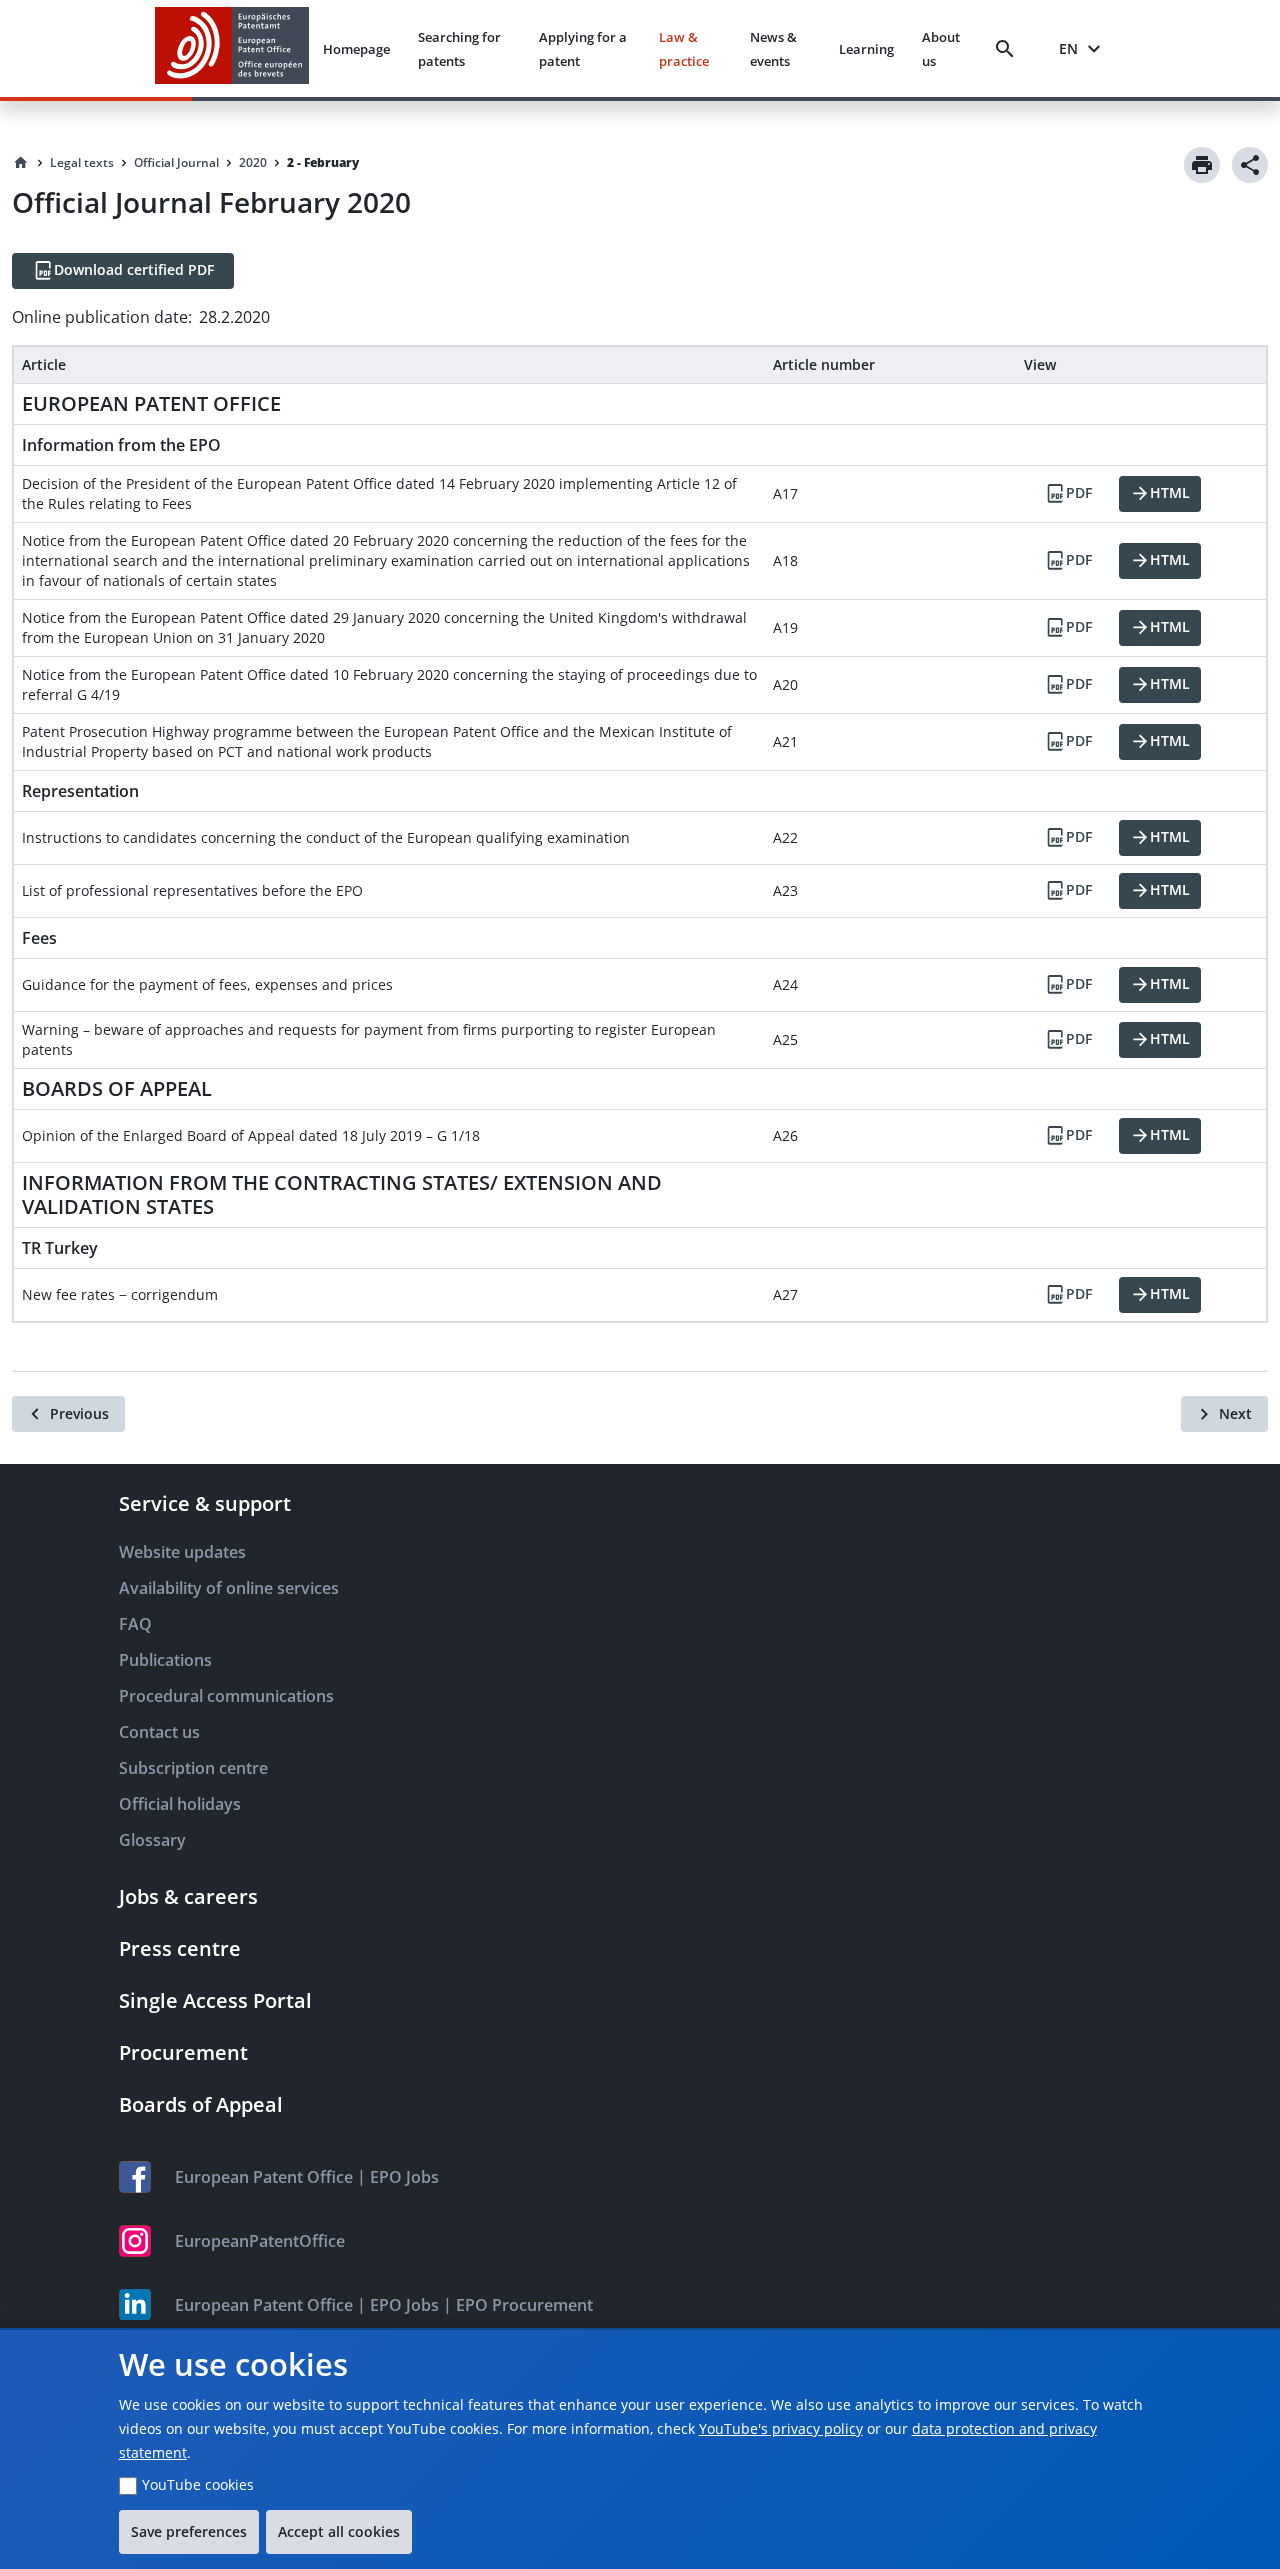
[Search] (1009, 49)
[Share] (1250, 165)
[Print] (1202, 165)
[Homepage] (21, 163)
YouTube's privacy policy (781, 2428)
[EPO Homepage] (232, 48)
